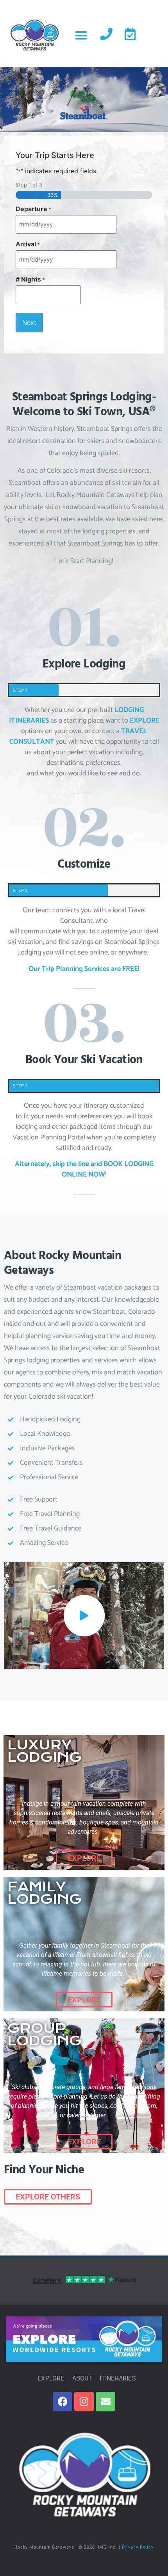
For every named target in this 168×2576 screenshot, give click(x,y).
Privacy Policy (138, 2547)
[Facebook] (63, 2402)
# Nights (30, 279)
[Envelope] (105, 2402)
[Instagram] (84, 2402)
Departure (33, 209)
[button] (81, 35)
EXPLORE (145, 721)
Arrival (28, 244)
